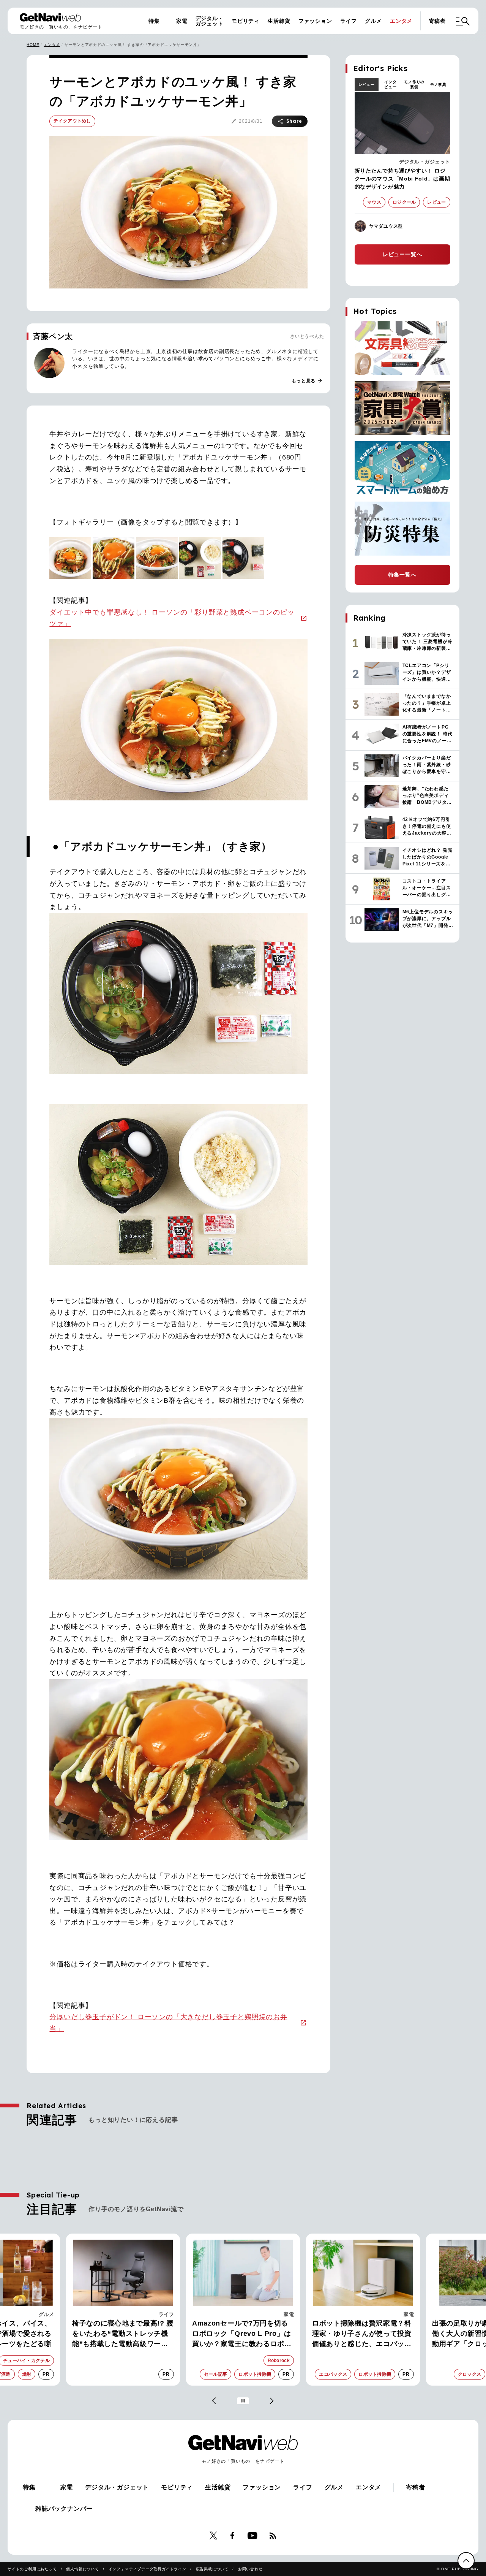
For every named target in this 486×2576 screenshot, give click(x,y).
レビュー (367, 85)
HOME (33, 45)
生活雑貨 (279, 21)
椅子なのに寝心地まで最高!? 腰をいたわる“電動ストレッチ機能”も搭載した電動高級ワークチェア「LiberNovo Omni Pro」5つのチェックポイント (123, 2334)
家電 (182, 21)
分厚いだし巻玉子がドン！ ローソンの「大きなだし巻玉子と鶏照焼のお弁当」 (168, 2023)
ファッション (315, 21)
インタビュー (390, 84)
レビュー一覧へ (402, 254)
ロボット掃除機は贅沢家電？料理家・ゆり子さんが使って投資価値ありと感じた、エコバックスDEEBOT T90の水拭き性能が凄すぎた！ (363, 2334)
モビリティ (246, 21)
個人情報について (82, 2569)
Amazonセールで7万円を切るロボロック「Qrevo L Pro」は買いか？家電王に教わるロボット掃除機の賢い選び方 (242, 2334)
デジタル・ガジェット (210, 21)
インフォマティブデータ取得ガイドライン (148, 2569)
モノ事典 (438, 85)
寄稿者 (437, 21)
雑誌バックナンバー (64, 2509)
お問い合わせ (250, 2569)
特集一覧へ (402, 575)
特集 (154, 21)
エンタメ (401, 21)
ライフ (349, 21)
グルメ (373, 21)
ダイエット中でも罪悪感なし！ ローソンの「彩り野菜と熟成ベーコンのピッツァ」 (172, 618)
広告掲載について (212, 2569)
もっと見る (307, 381)
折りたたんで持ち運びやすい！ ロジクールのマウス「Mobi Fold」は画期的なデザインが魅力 (402, 179)
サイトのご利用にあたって (32, 2569)
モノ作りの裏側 (414, 84)
